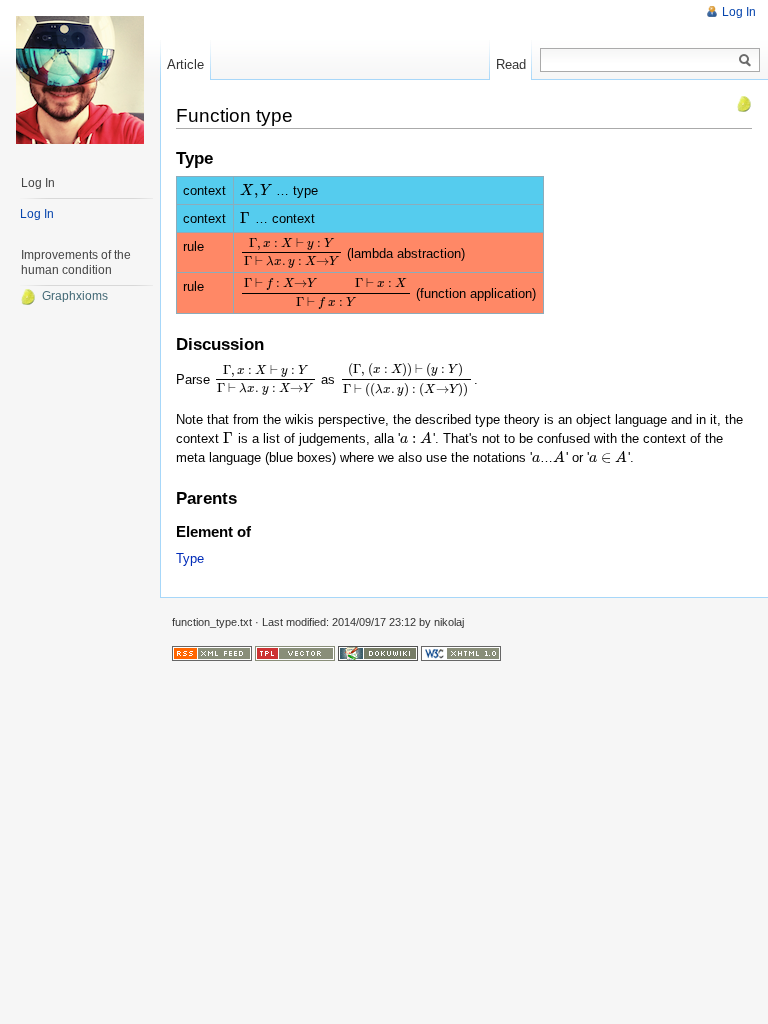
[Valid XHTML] (461, 653)
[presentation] (256, 190)
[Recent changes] (212, 653)
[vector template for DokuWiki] (295, 653)
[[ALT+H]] (80, 80)
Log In (739, 12)
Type (190, 558)
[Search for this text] (745, 61)
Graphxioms (75, 296)
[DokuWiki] (378, 653)
